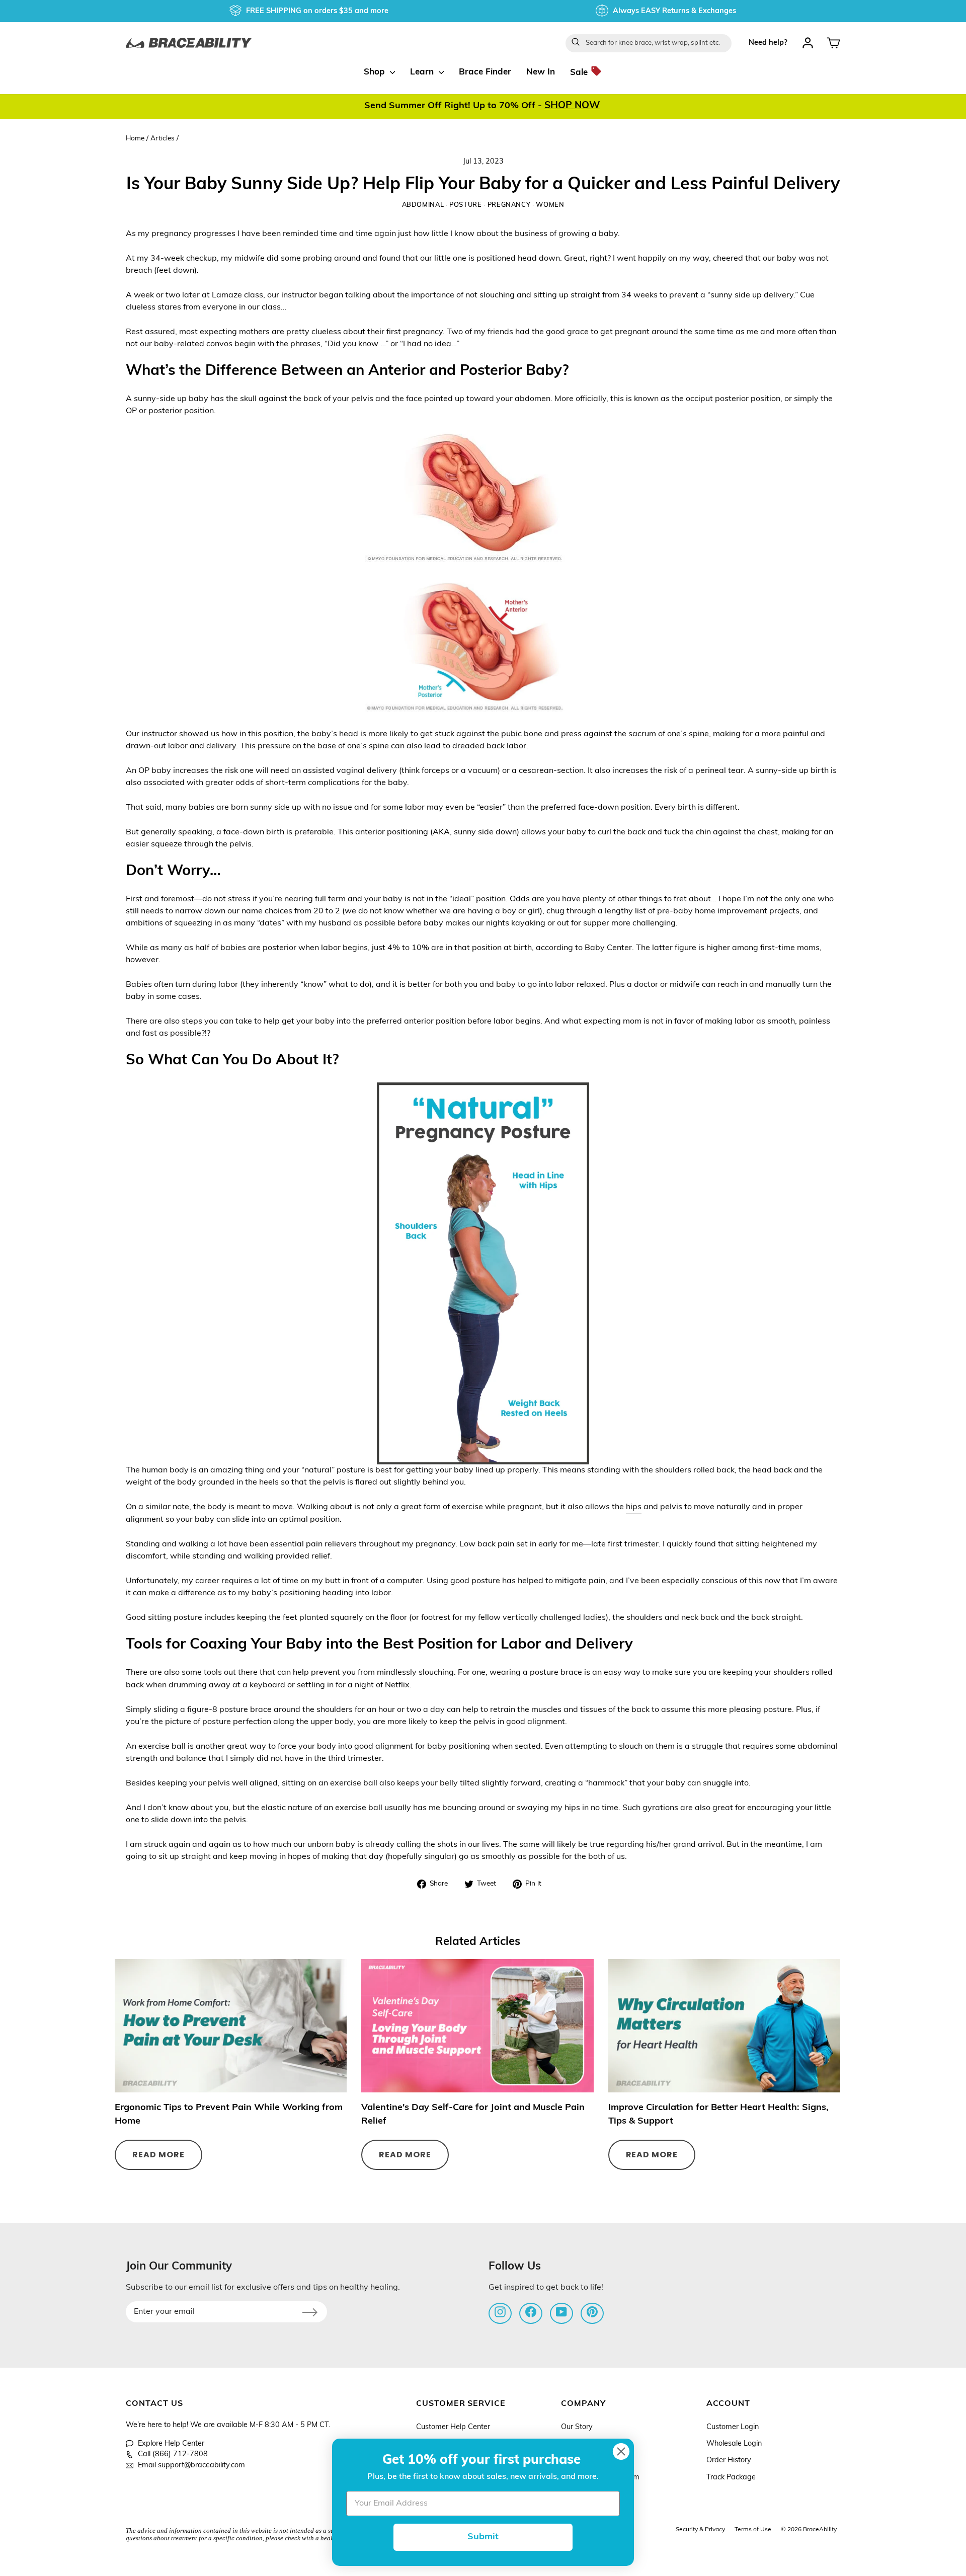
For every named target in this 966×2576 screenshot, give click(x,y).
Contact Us (154, 2404)
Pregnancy (509, 205)
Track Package (731, 2478)
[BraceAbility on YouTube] (561, 2312)
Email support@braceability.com (191, 2466)
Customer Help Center (453, 2427)
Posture (465, 205)
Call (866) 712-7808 (173, 2454)
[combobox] (649, 43)
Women (550, 205)
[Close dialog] (621, 2451)
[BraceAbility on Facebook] (531, 2312)
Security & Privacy (700, 2530)
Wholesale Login (734, 2444)
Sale (580, 72)
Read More (158, 2155)
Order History (729, 2461)
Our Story (577, 2427)
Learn (423, 72)
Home (135, 139)
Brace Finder (485, 72)
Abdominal (423, 205)
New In (541, 72)
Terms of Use (753, 2530)
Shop (376, 72)
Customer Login (733, 2427)
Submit (483, 2537)
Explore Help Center (171, 2444)
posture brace (556, 1673)
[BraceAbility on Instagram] (500, 2312)
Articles (163, 139)
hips (634, 1507)
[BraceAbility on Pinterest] (592, 2312)
